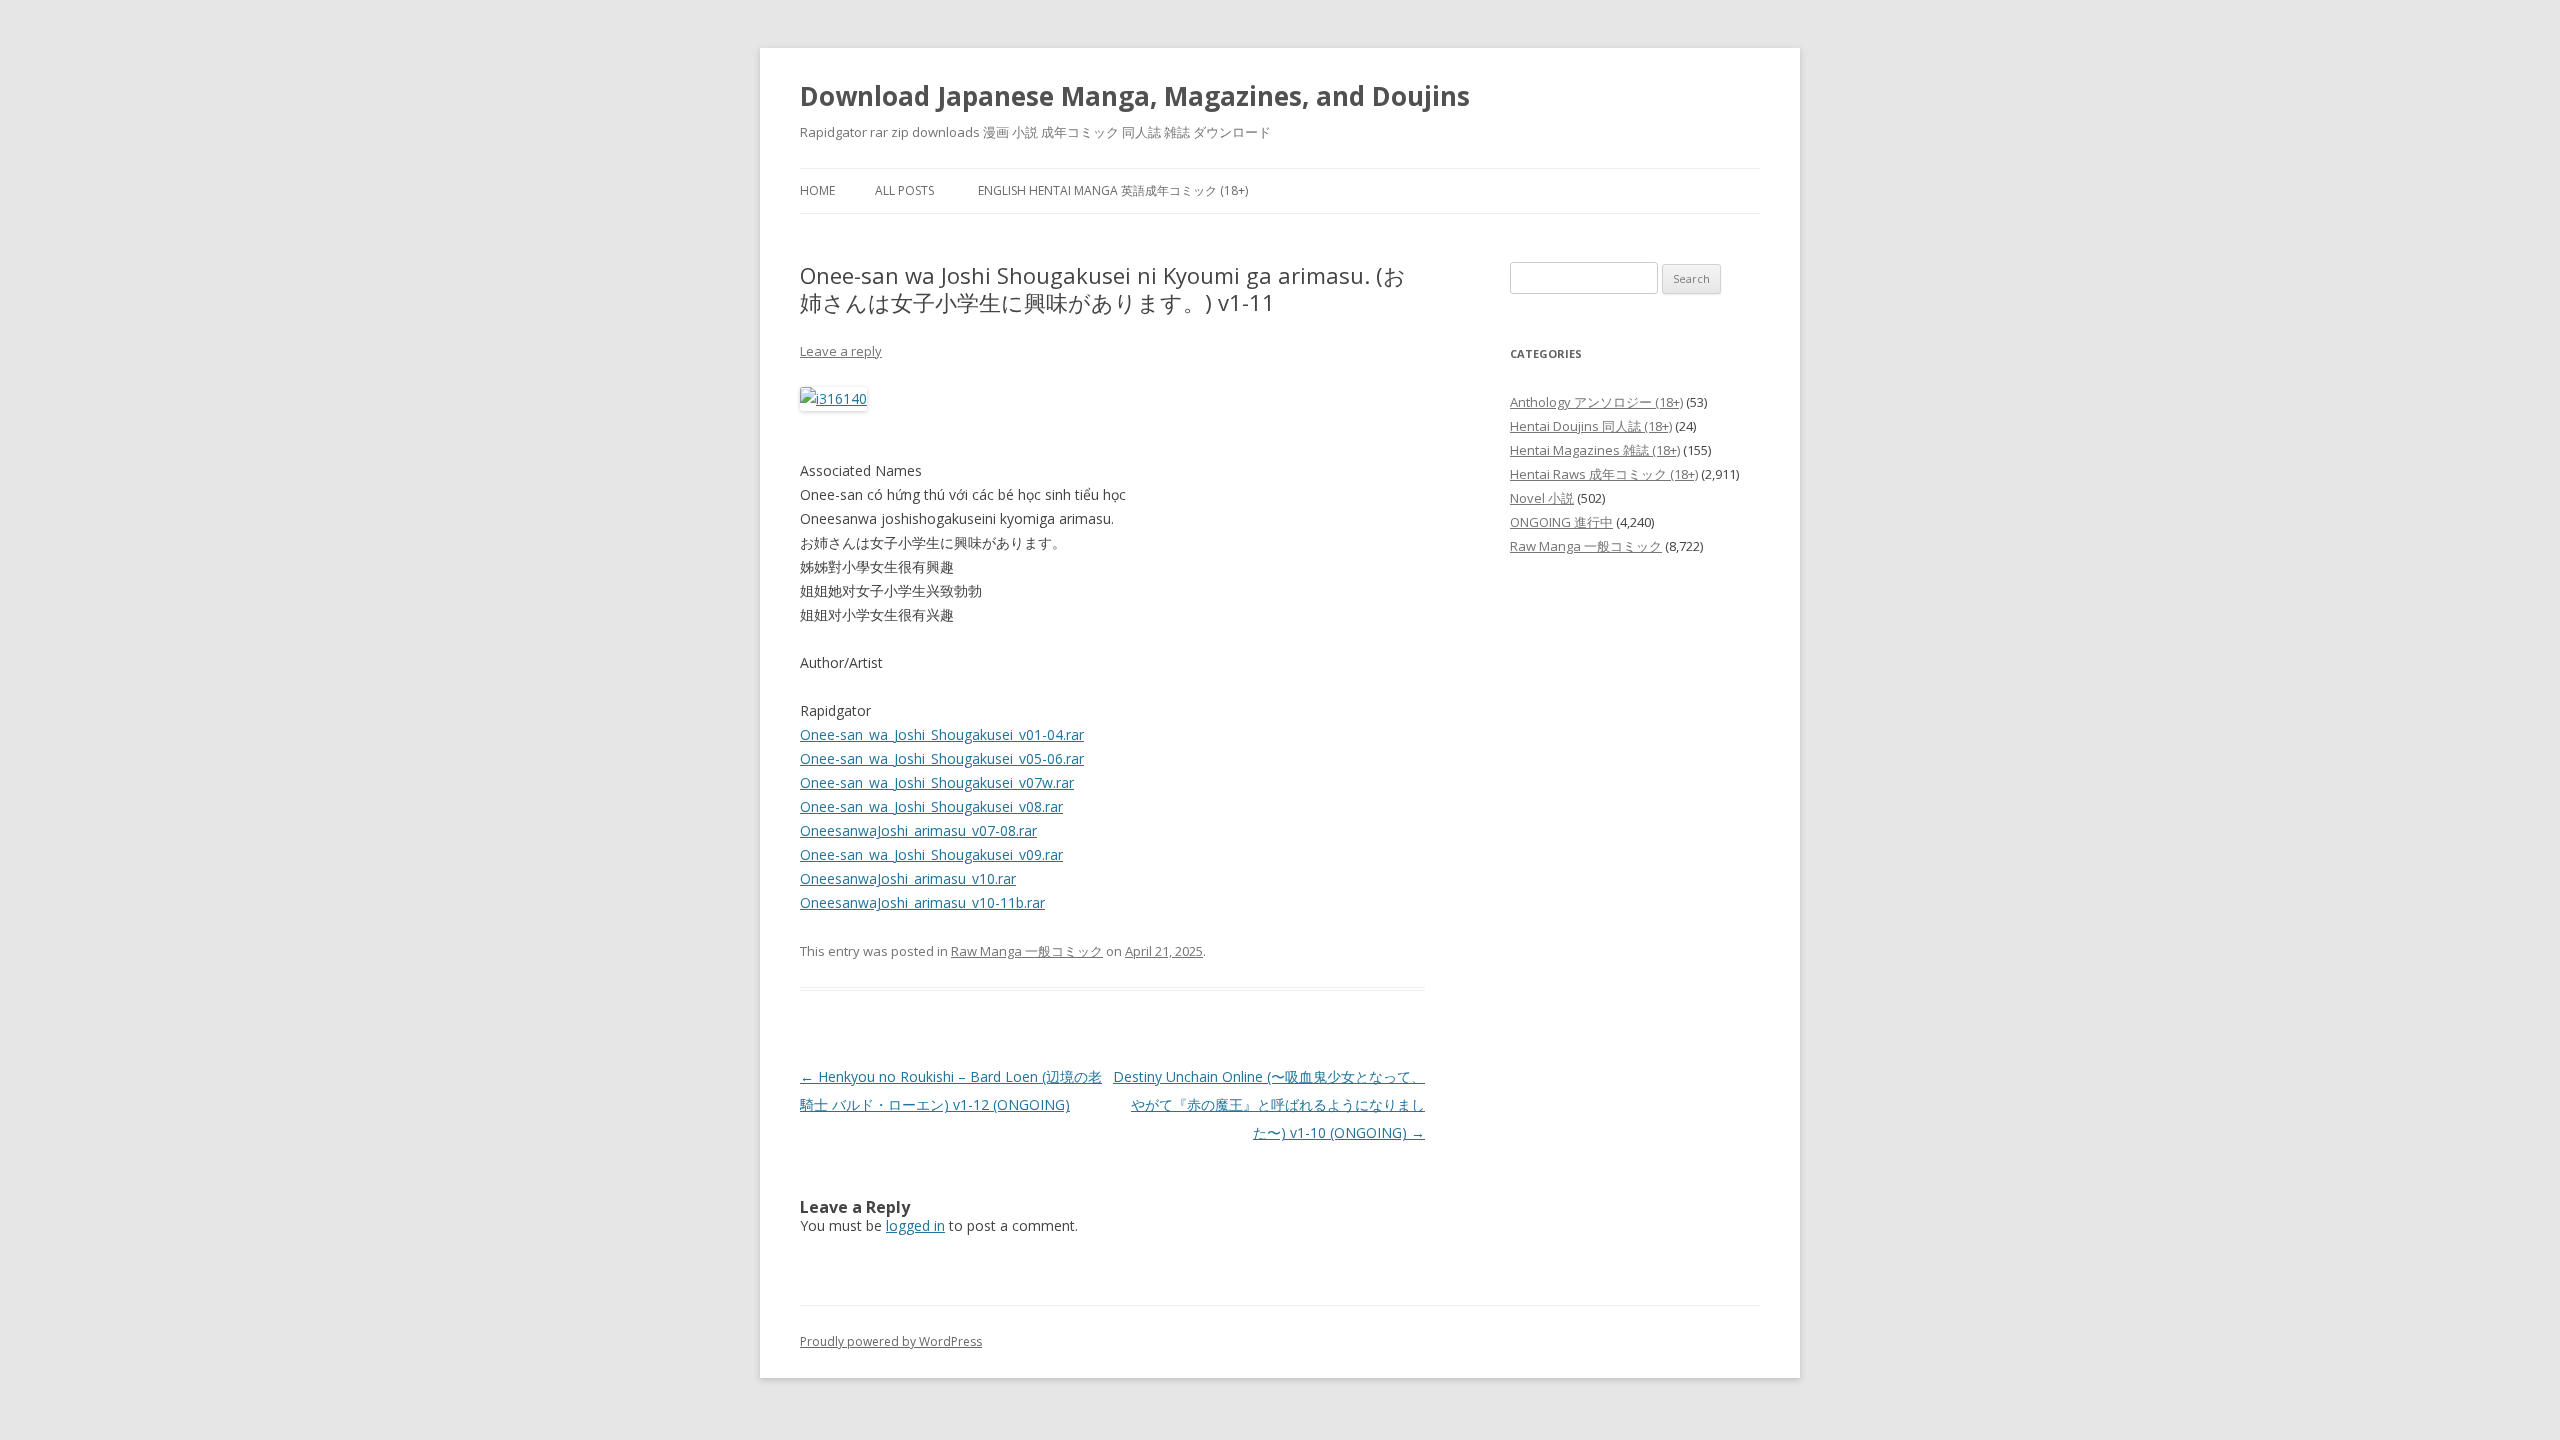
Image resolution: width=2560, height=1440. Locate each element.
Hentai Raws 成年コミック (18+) (1604, 474)
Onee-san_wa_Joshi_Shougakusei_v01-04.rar (942, 734)
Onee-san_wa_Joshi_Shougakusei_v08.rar (931, 806)
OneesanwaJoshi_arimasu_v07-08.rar (918, 830)
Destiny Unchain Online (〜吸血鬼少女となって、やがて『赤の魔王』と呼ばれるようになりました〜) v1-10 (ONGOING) (1269, 1104)
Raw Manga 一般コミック (1027, 951)
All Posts (904, 190)
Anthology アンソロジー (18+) (1596, 402)
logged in (915, 1225)
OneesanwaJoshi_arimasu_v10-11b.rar (922, 902)
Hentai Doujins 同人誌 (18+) (1591, 426)
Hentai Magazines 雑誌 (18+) (1595, 450)
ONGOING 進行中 (1561, 522)
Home (817, 190)
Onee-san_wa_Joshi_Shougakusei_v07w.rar (937, 782)
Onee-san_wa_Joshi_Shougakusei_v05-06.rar (942, 758)
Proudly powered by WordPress (891, 1341)
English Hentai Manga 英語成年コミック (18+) (1113, 190)
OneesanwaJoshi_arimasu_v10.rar (908, 878)
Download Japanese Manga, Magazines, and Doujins (1135, 96)
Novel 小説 (1542, 498)
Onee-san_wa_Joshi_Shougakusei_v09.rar (931, 854)
